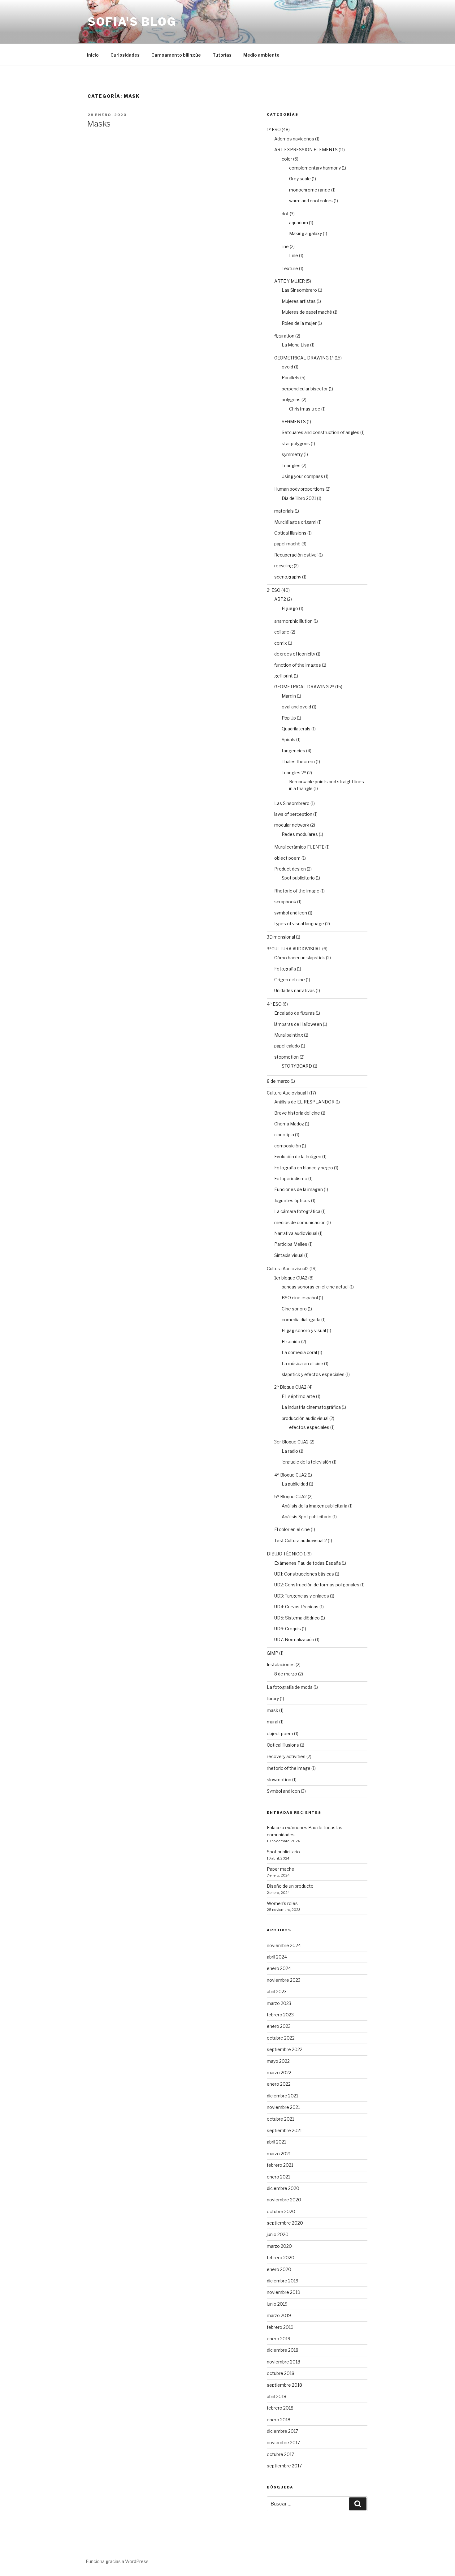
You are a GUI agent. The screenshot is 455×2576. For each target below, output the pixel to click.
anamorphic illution (293, 621)
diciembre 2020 (283, 2188)
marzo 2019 (279, 2315)
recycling (284, 566)
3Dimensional (281, 937)
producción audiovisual (305, 1418)
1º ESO (274, 129)
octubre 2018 (281, 2373)
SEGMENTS (294, 421)
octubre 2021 (280, 2119)
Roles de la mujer (299, 323)
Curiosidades (125, 55)
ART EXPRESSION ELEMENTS (306, 150)
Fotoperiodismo (291, 1178)
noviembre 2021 (283, 2107)
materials (284, 511)
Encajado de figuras (295, 1013)
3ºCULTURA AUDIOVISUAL (294, 949)
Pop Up (289, 718)
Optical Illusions (290, 533)
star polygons (296, 443)
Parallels (290, 378)
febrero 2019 (280, 2327)
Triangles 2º (294, 773)
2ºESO (274, 590)
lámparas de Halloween (298, 1024)
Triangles (291, 465)
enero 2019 (279, 2339)
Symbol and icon (283, 1791)
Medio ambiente (261, 55)
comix (281, 643)
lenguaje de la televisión (306, 1462)
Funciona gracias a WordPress (117, 2561)
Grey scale (300, 179)
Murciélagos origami (295, 522)
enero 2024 (279, 1968)
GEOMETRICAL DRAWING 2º (304, 687)
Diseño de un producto (290, 1886)
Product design (290, 869)
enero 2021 (278, 2177)
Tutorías (222, 55)
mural (273, 1722)
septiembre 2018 (284, 2385)
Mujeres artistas (299, 301)
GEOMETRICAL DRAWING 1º (304, 358)
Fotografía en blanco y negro (304, 1168)
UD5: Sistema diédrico (297, 1618)
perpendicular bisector (305, 389)
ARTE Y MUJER (290, 281)
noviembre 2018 (284, 2362)
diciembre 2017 (282, 2431)
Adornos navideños (294, 139)
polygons (291, 400)
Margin (289, 696)
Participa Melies (291, 1244)
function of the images (298, 665)
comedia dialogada (301, 1320)
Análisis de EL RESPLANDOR (304, 1102)
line (285, 246)
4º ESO (274, 1004)
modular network (292, 825)
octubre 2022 (281, 2038)
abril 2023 (277, 1991)
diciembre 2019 (283, 2281)
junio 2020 (278, 2234)
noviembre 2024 (284, 1945)
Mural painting (289, 1035)
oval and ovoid (296, 707)
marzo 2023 (279, 2003)
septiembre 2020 (285, 2223)
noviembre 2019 (284, 2292)
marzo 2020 (279, 2246)
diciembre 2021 (282, 2096)
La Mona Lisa (295, 345)
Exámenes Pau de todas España (308, 1563)
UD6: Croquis (288, 1629)
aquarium (299, 223)
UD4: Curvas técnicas (296, 1607)
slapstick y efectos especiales (313, 1374)
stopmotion (286, 1057)
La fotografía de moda (290, 1687)
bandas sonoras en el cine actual (315, 1287)
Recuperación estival (296, 555)
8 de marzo (278, 1081)
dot (285, 214)
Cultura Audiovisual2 (288, 1269)
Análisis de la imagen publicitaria (314, 1506)
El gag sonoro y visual (304, 1330)
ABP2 (280, 599)
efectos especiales (309, 1427)
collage (282, 632)
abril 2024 (277, 1957)
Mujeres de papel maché (307, 312)
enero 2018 (279, 2420)
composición (288, 1146)
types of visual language (299, 924)
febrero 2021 (280, 2165)
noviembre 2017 (283, 2443)
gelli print (284, 676)
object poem (287, 858)
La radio (290, 1451)
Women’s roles (282, 1903)
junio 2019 (277, 2304)
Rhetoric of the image (297, 891)
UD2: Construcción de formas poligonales (317, 1585)
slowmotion (279, 1780)
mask (273, 1710)
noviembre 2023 (284, 1980)
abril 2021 (276, 2142)
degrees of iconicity (295, 654)
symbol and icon (291, 913)
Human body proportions (299, 489)
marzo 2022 (279, 2073)
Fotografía (285, 969)
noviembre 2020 (284, 2200)
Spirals (288, 740)
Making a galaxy (305, 233)
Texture (290, 268)
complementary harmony (315, 168)
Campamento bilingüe (176, 55)
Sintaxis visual (289, 1255)
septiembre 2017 (284, 2466)
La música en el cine (302, 1363)
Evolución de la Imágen (298, 1157)
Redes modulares (300, 834)
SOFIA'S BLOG (132, 22)
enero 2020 (279, 2269)
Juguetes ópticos (292, 1200)
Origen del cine (290, 980)
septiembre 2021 (284, 2130)
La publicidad (295, 1484)
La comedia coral (299, 1352)
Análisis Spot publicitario (307, 1517)
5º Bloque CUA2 (290, 1497)
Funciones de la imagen (299, 1189)
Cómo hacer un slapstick (300, 958)
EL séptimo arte (298, 1396)
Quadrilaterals (296, 729)
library (273, 1699)
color (287, 159)
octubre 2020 (281, 2211)
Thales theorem (298, 761)
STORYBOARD (297, 1066)
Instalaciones (281, 1664)
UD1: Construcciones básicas (304, 1574)
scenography (288, 577)
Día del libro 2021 (299, 498)
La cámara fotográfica (297, 1211)
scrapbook (285, 902)
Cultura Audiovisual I (288, 1093)
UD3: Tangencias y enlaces (302, 1596)
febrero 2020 (281, 2258)
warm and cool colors (311, 201)
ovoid (287, 367)
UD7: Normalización (294, 1639)
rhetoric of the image (289, 1768)
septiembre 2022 (285, 2049)
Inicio (93, 55)
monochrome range (310, 190)
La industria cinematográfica (311, 1407)
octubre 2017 (280, 2454)
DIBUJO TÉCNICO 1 (286, 1554)
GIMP (273, 1653)
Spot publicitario (298, 878)
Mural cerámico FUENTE (299, 847)
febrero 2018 (280, 2408)
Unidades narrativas (295, 990)
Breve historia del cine (297, 1113)
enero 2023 (279, 2026)
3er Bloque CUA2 (291, 1442)
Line (294, 255)
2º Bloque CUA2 (290, 1387)
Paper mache (281, 1869)
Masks (99, 124)
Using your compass (302, 476)
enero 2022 (279, 2084)
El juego (290, 608)
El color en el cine (292, 1529)
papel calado (287, 1046)
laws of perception (293, 814)
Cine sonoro (294, 1309)
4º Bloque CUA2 (290, 1475)
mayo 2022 (278, 2061)
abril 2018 (277, 2396)
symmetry (292, 454)
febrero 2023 (280, 2015)
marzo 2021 (279, 2154)
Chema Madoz (289, 1124)
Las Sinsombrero (299, 290)
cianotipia (284, 1135)
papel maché (287, 544)
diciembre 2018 (283, 2350)
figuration (284, 336)
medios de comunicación (300, 1222)
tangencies (293, 751)
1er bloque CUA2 (291, 1278)
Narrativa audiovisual (296, 1233)
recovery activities (286, 1756)
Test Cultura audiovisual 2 (301, 1540)
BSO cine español (300, 1298)
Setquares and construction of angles (321, 432)
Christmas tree (305, 409)
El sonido (291, 1342)
